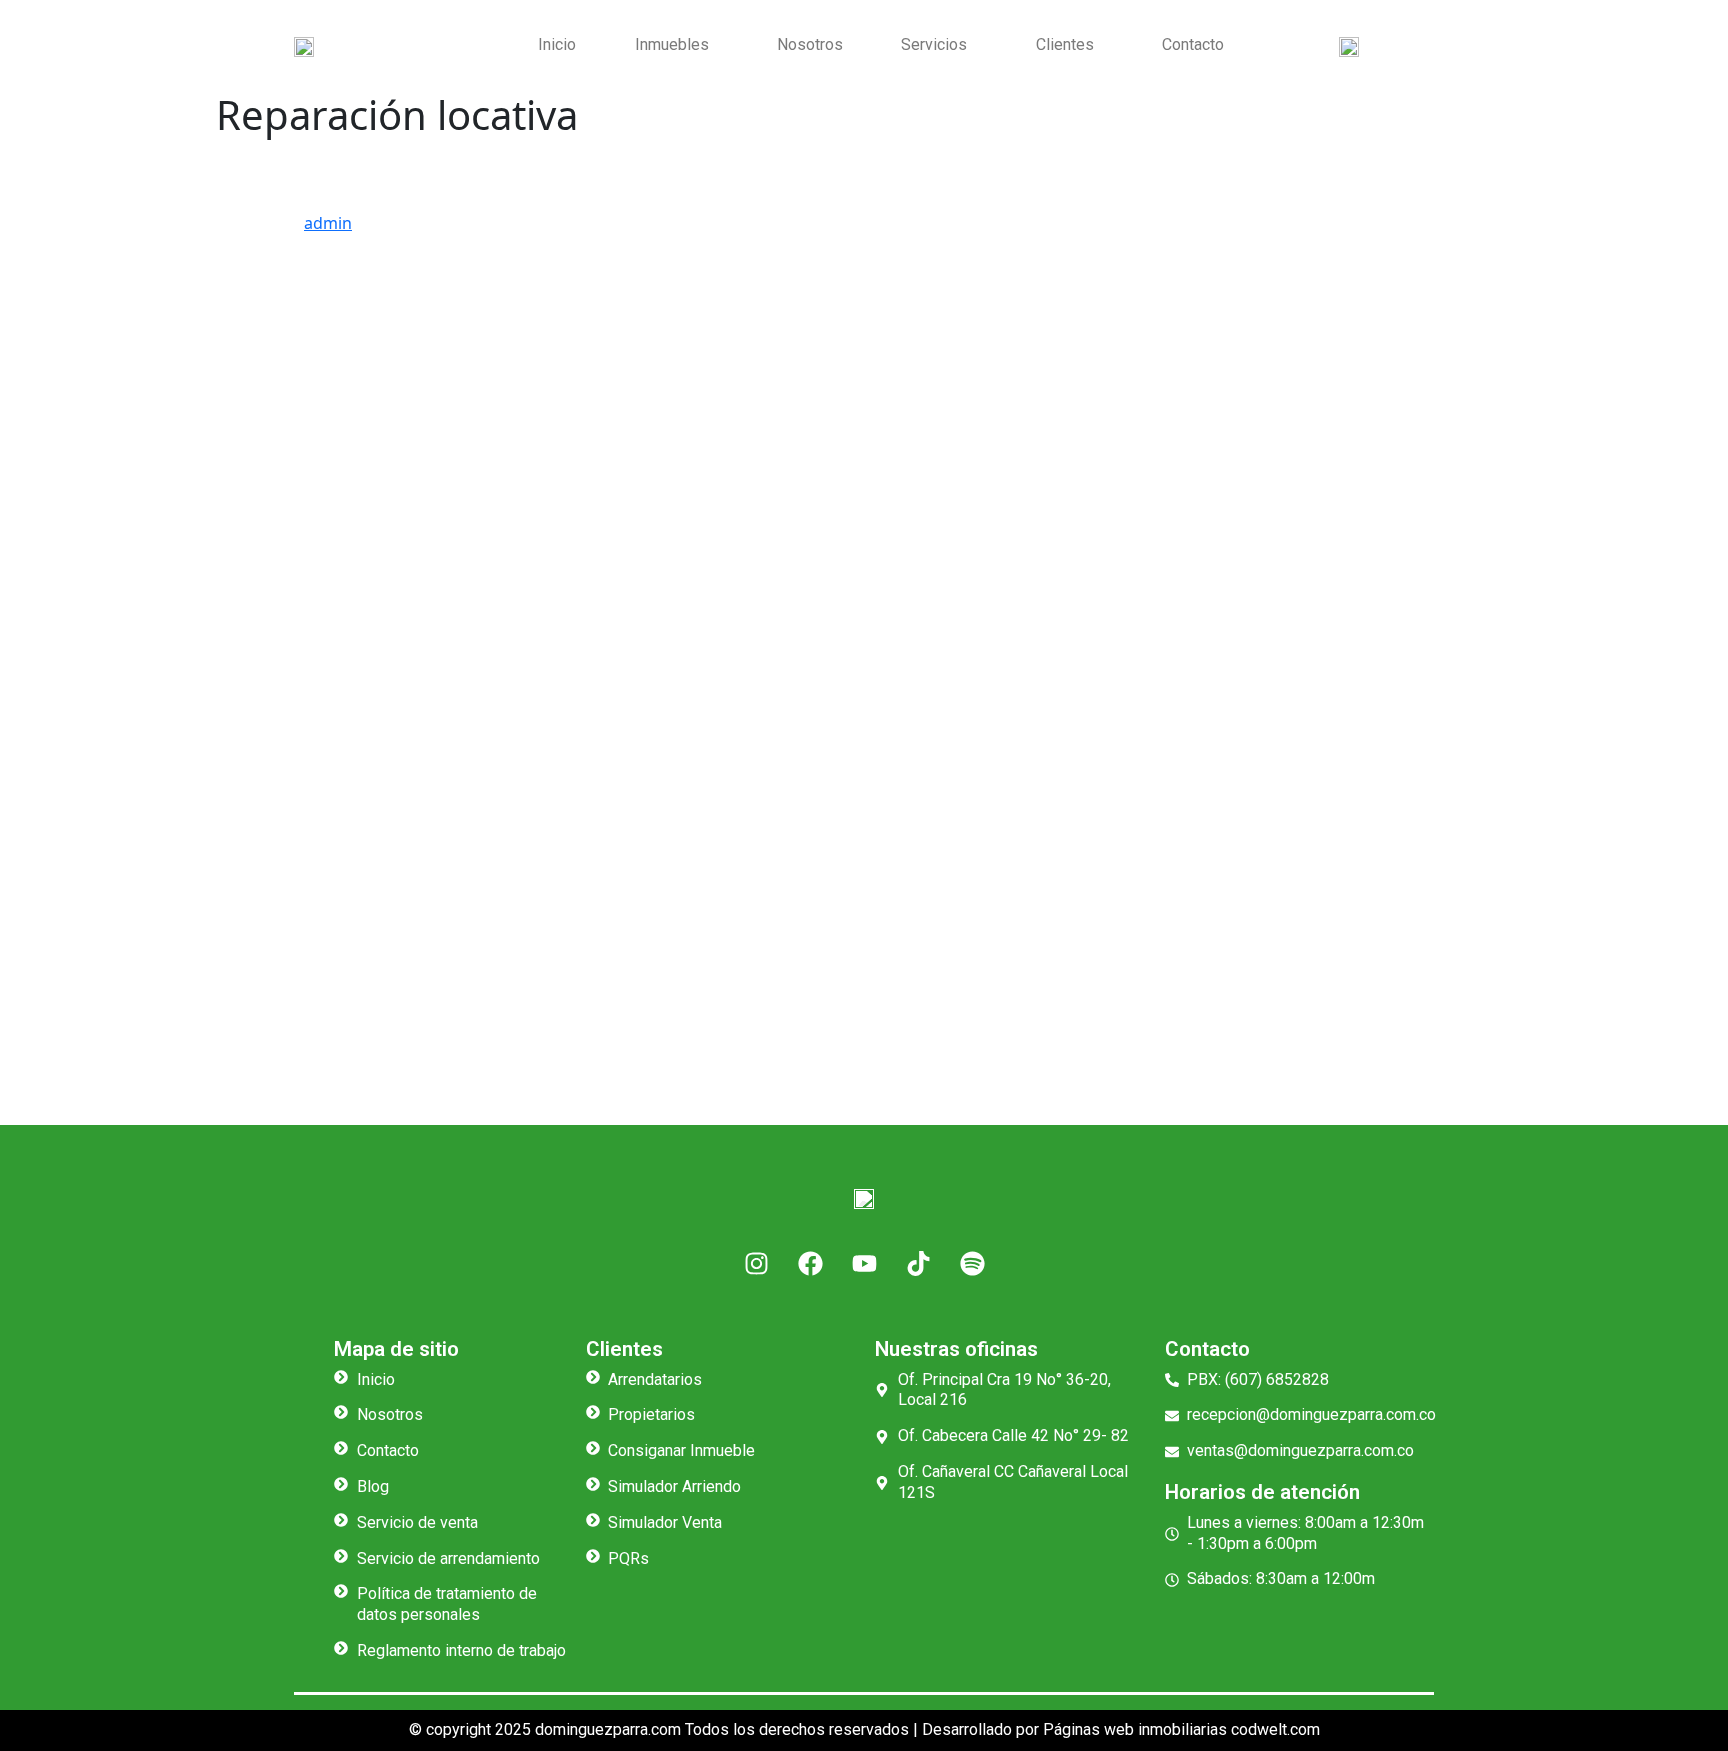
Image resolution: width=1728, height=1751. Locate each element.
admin (328, 223)
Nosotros (810, 44)
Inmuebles (672, 44)
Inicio (557, 44)
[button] (676, 45)
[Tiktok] (918, 1264)
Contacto (1193, 44)
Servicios (934, 44)
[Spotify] (972, 1264)
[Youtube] (864, 1264)
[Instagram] (756, 1264)
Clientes (1065, 44)
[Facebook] (810, 1264)
